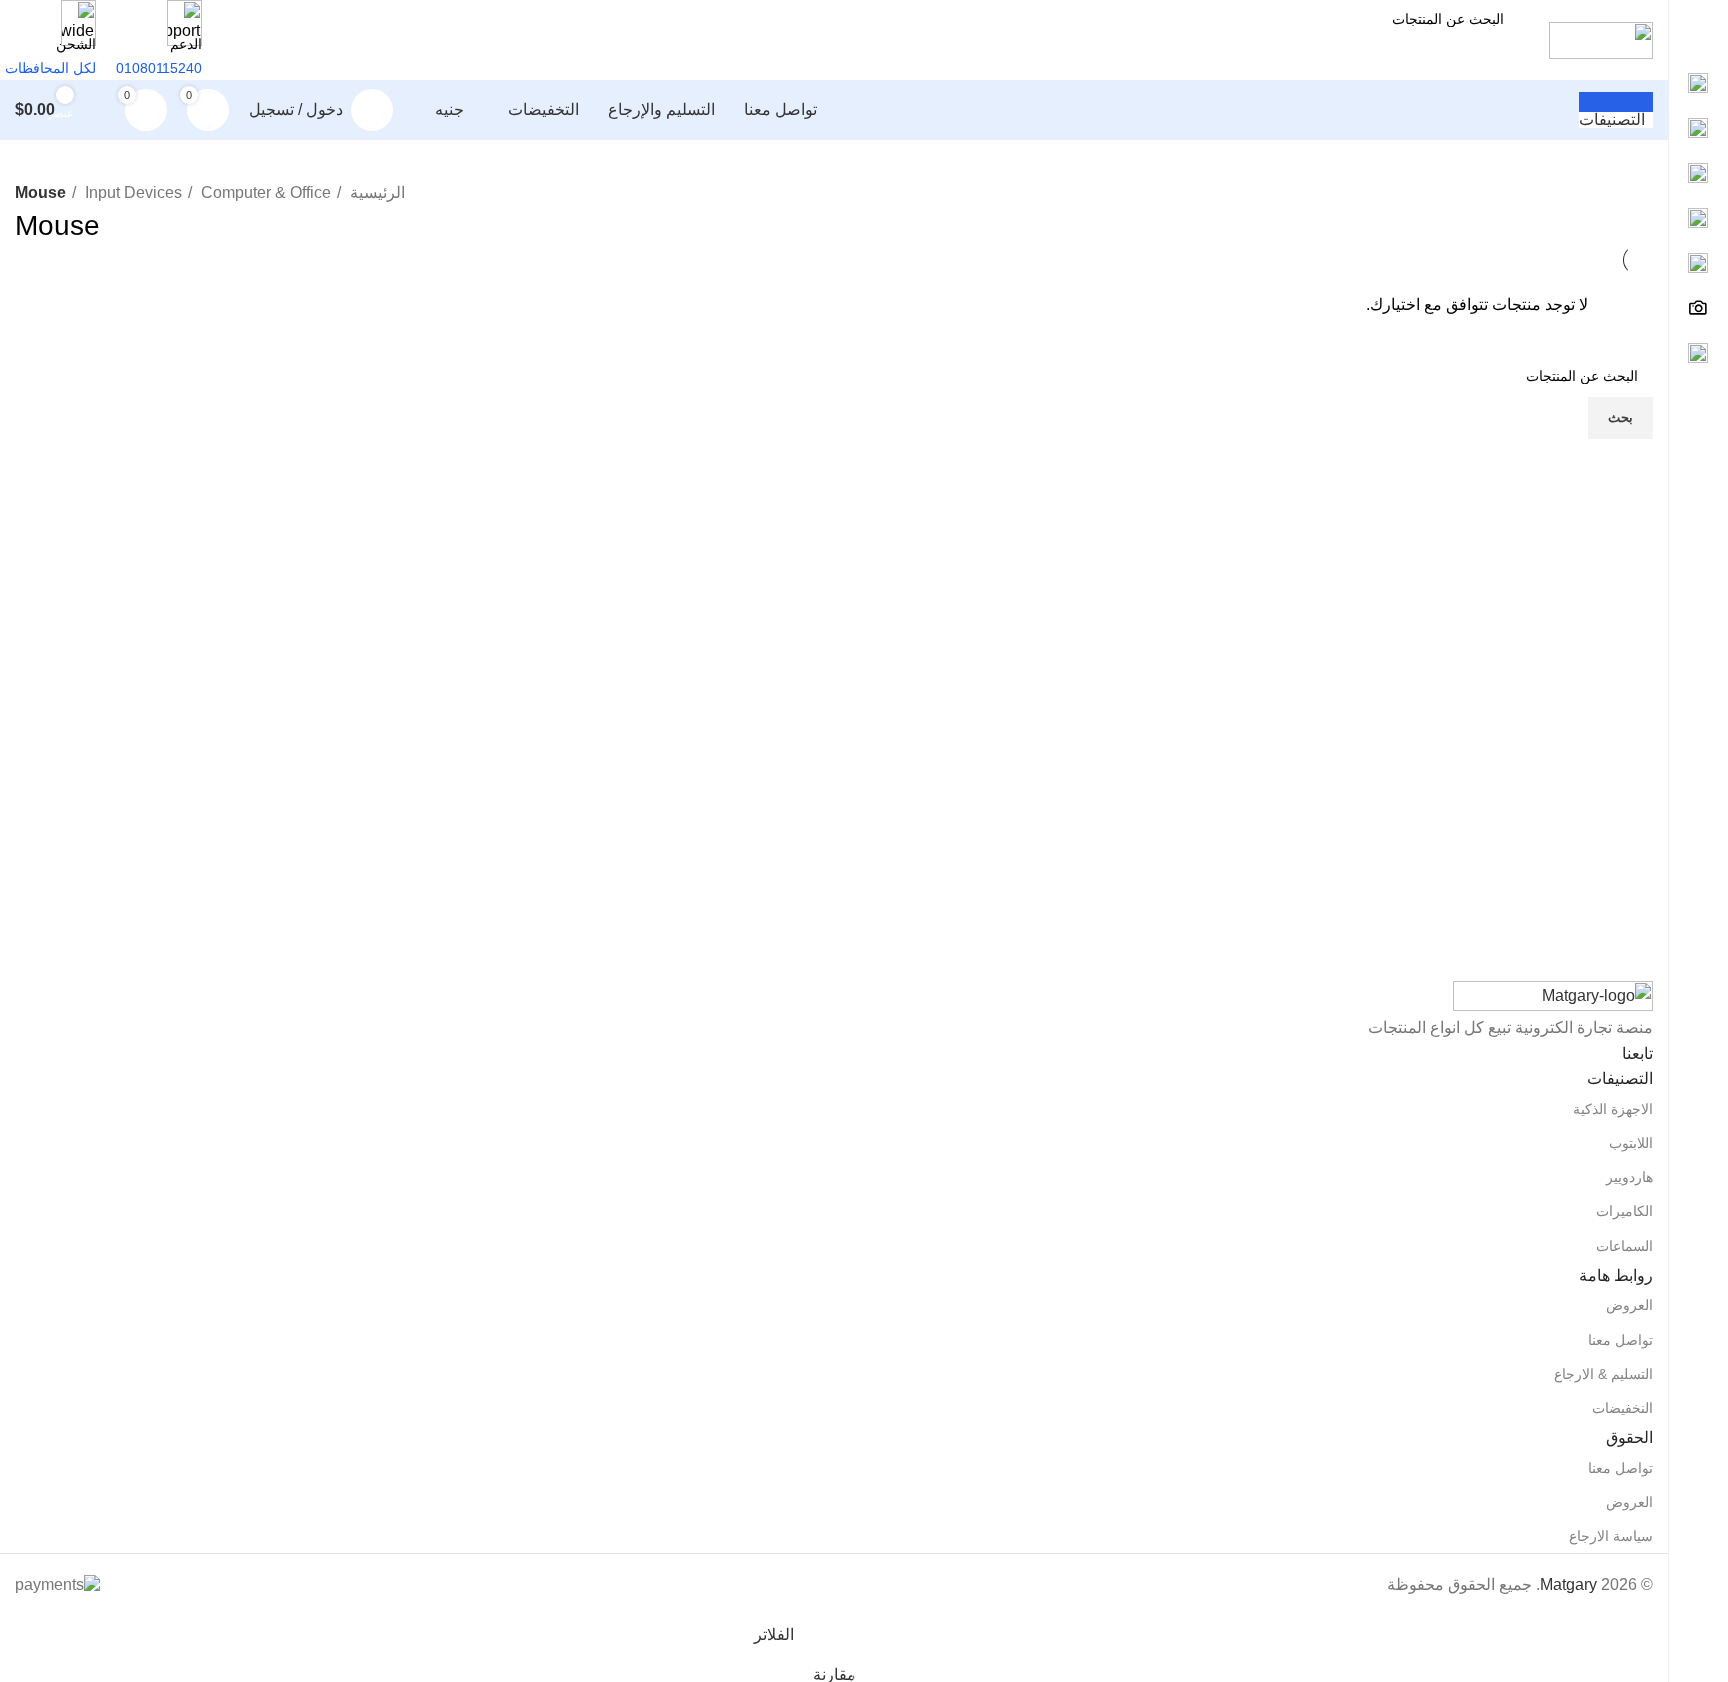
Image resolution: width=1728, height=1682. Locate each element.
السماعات (1624, 1246)
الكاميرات (1624, 1211)
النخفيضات (1622, 1408)
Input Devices (131, 192)
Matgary (1568, 1584)
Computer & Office (264, 192)
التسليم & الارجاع (1603, 1374)
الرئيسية (375, 192)
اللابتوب (1631, 1143)
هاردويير (1629, 1177)
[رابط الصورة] (1553, 996)
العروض (1629, 1305)
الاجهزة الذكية (1613, 1109)
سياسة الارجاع (1611, 1536)
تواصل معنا (1620, 1340)
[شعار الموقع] (1601, 38)
